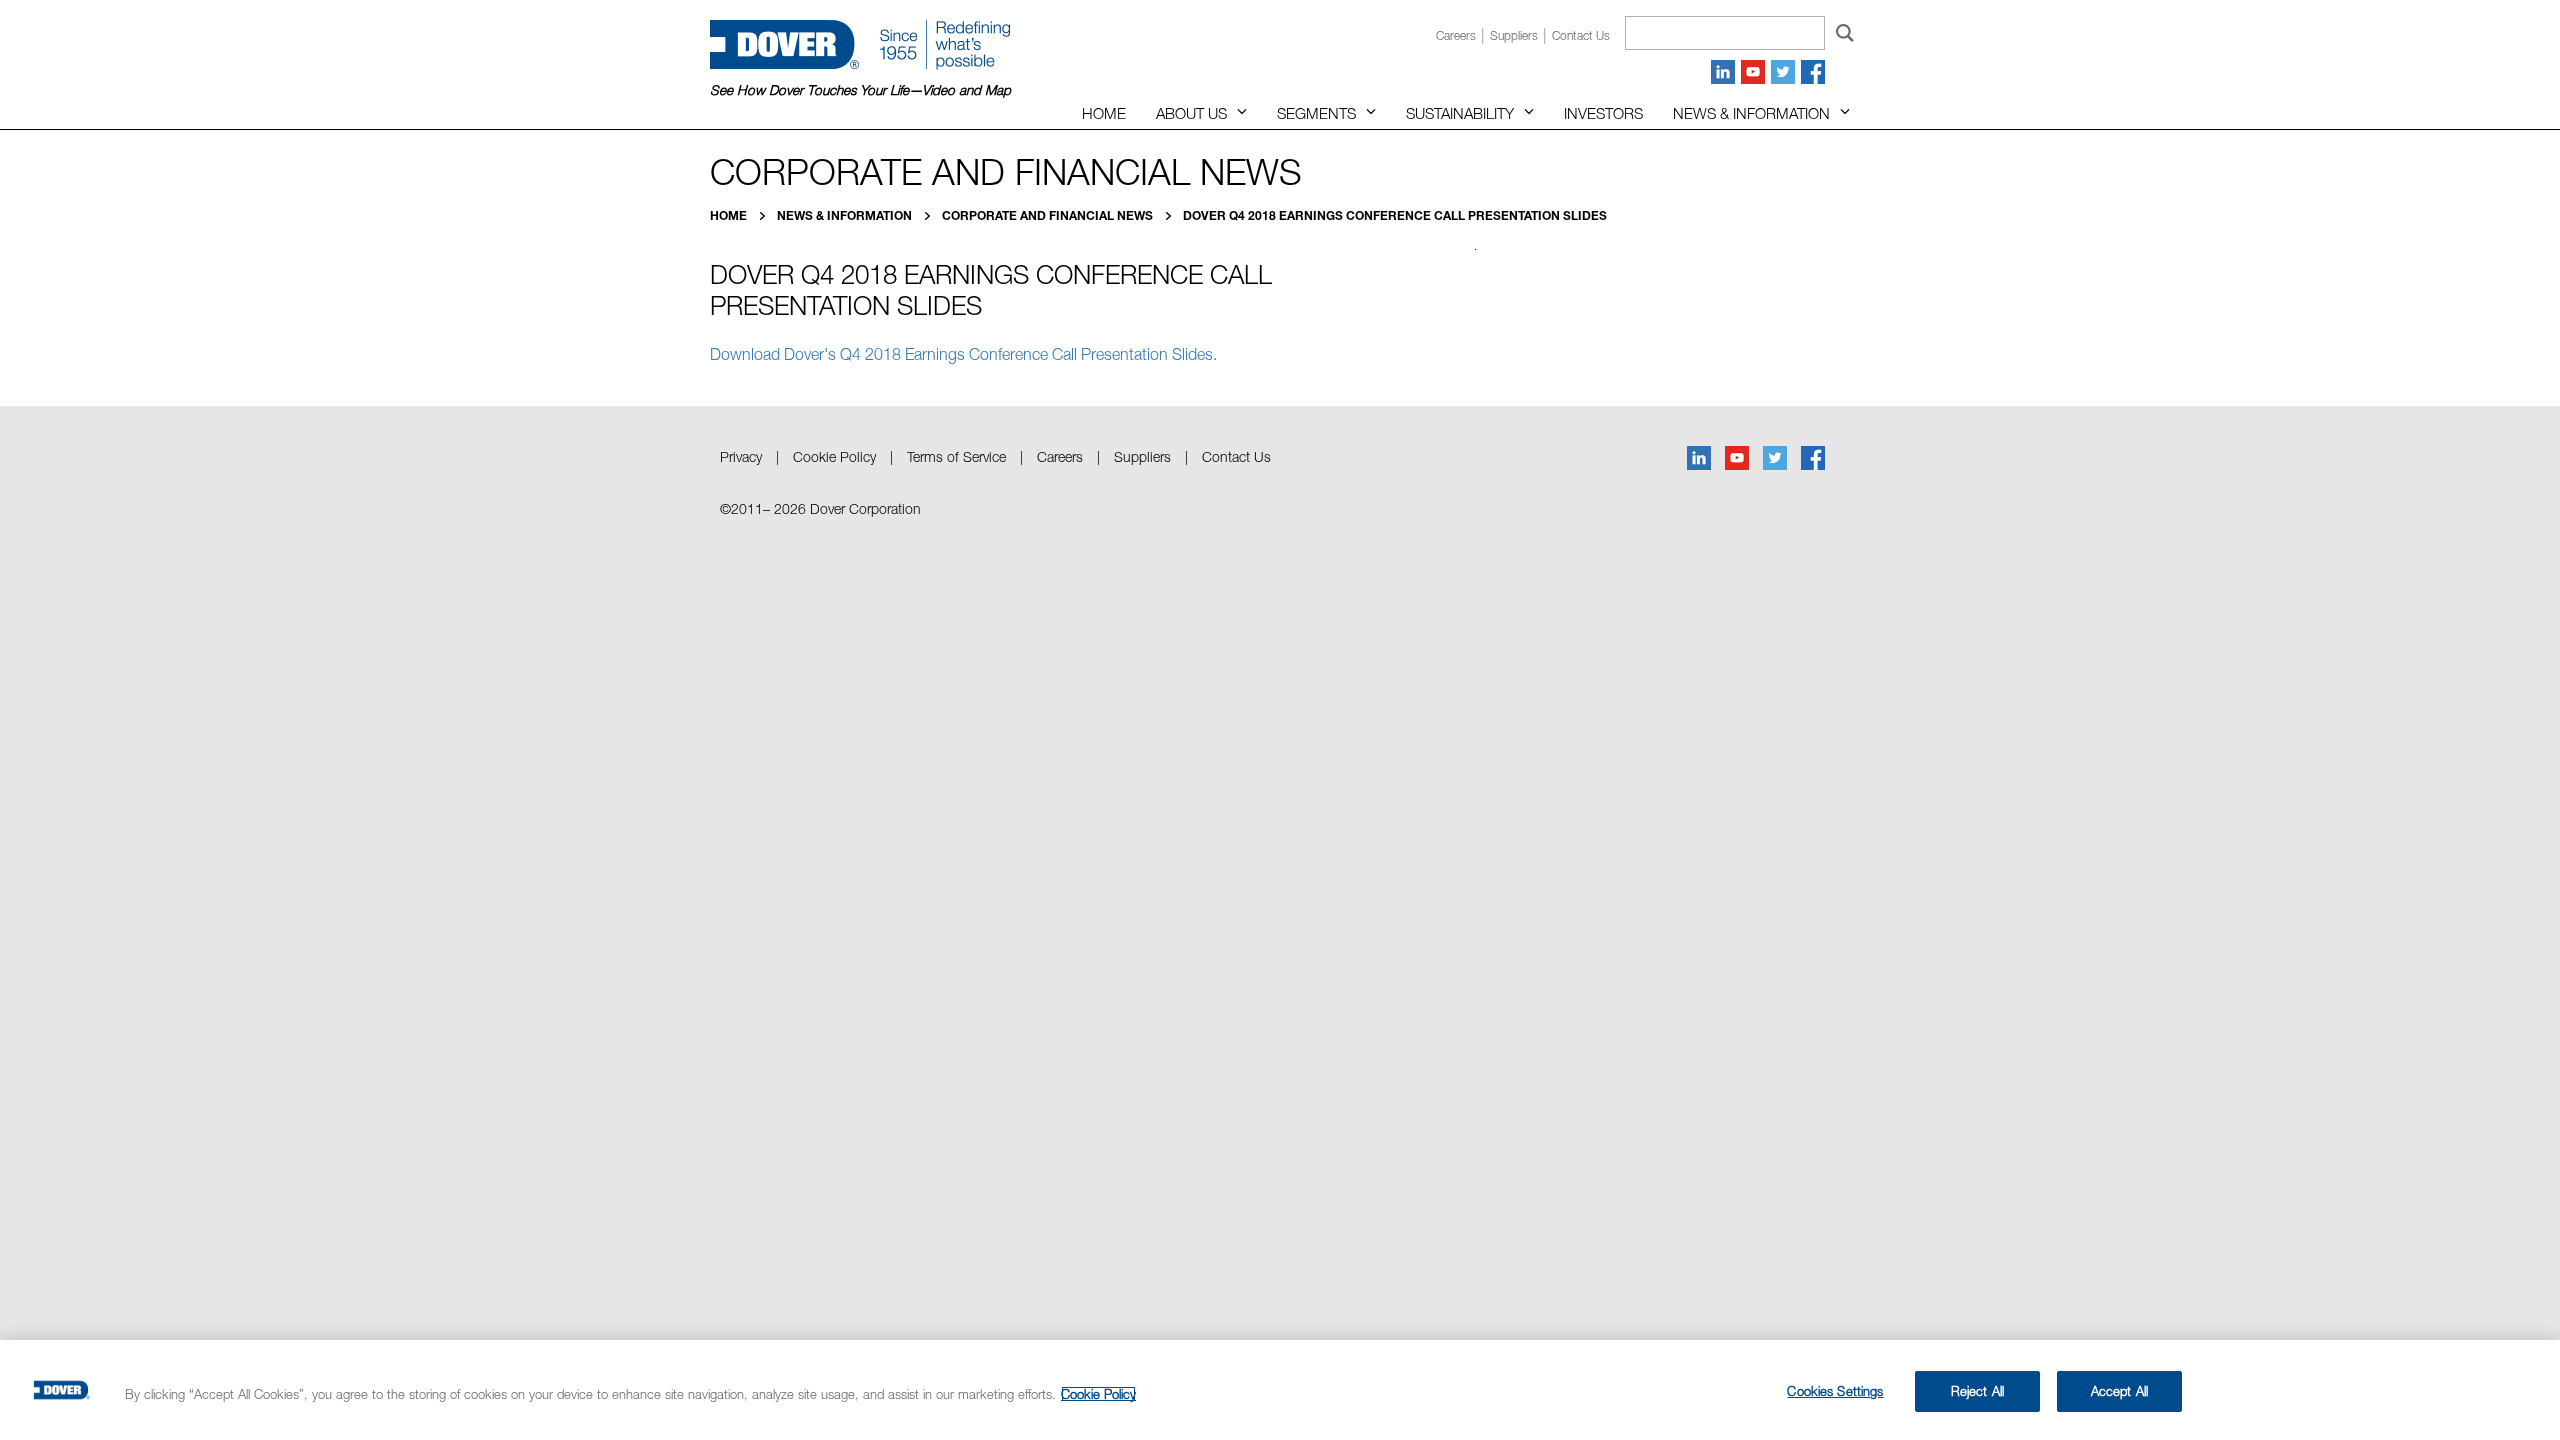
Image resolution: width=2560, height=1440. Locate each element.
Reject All (1977, 1391)
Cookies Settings (1835, 1391)
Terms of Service (956, 456)
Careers (1456, 35)
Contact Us (1236, 456)
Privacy (741, 456)
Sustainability (1460, 113)
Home (1104, 113)
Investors (1603, 113)
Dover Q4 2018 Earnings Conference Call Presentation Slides (1395, 215)
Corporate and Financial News (1049, 215)
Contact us (1581, 35)
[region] (1280, 1390)
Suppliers (1514, 35)
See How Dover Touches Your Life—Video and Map (860, 90)
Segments (1316, 113)
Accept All (2119, 1391)
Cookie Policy (834, 456)
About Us (1191, 113)
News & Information (1751, 113)
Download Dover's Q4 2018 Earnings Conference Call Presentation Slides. (963, 354)
